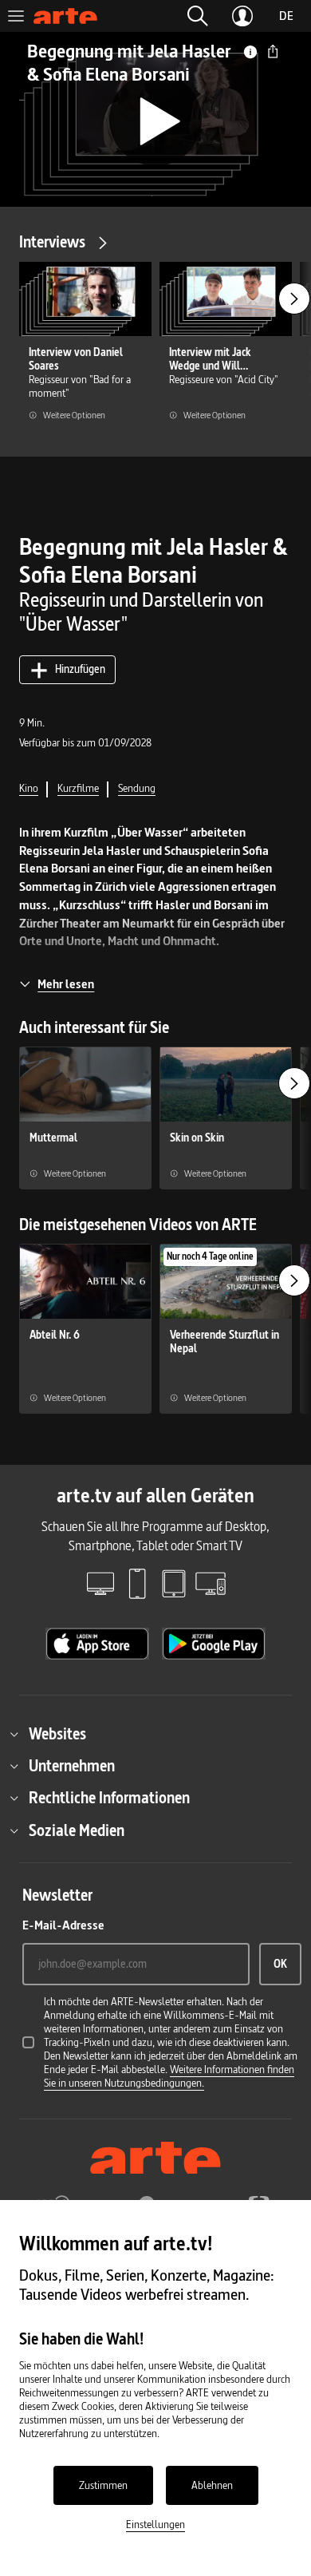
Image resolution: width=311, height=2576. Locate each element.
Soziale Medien (77, 1830)
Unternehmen (72, 1766)
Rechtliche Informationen (109, 1798)
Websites (57, 1734)
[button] (198, 16)
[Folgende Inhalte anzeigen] (294, 299)
